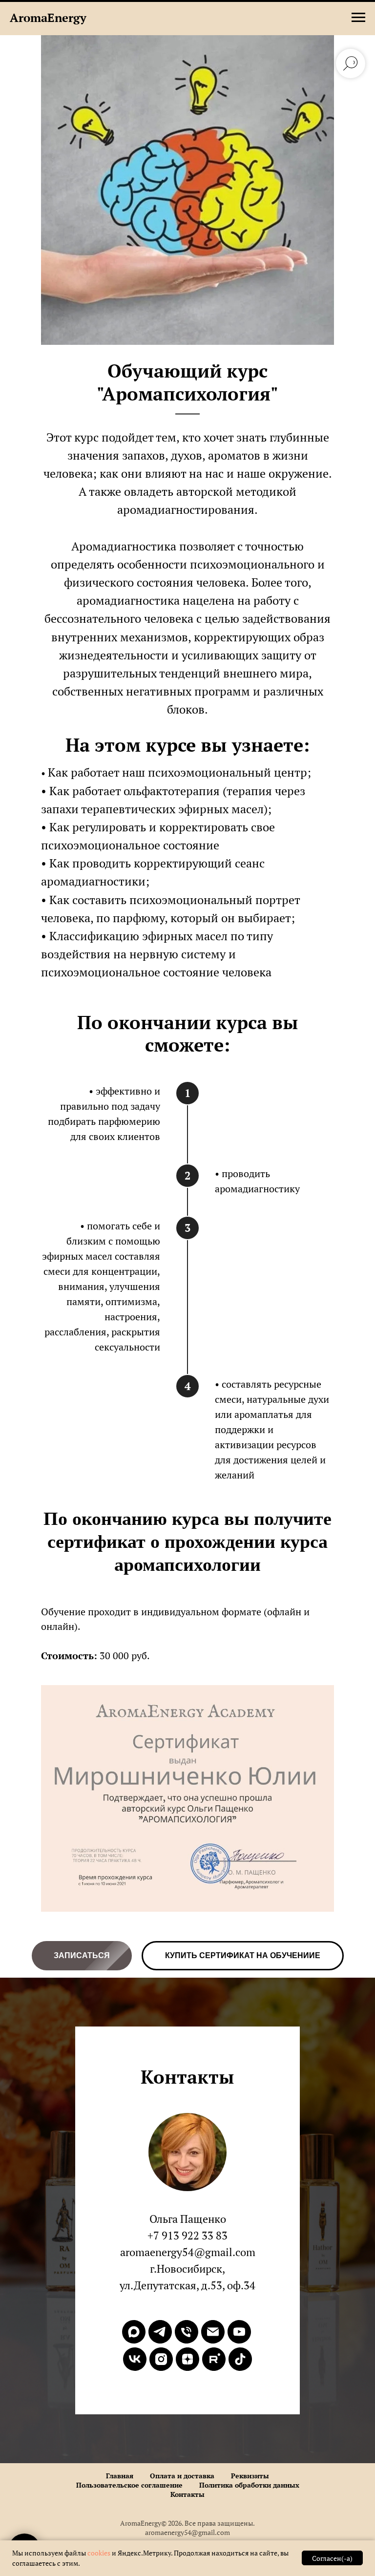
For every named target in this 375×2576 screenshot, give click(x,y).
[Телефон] (187, 2332)
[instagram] (161, 2359)
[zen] (187, 2359)
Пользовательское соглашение (129, 2485)
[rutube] (214, 2359)
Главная (120, 2476)
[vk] (135, 2359)
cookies (100, 2553)
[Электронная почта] (213, 2332)
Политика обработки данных (249, 2485)
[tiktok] (240, 2359)
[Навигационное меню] (358, 18)
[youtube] (239, 2332)
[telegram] (160, 2332)
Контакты (187, 2494)
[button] (82, 1956)
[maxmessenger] (134, 2332)
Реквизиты (250, 2476)
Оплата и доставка (182, 2476)
